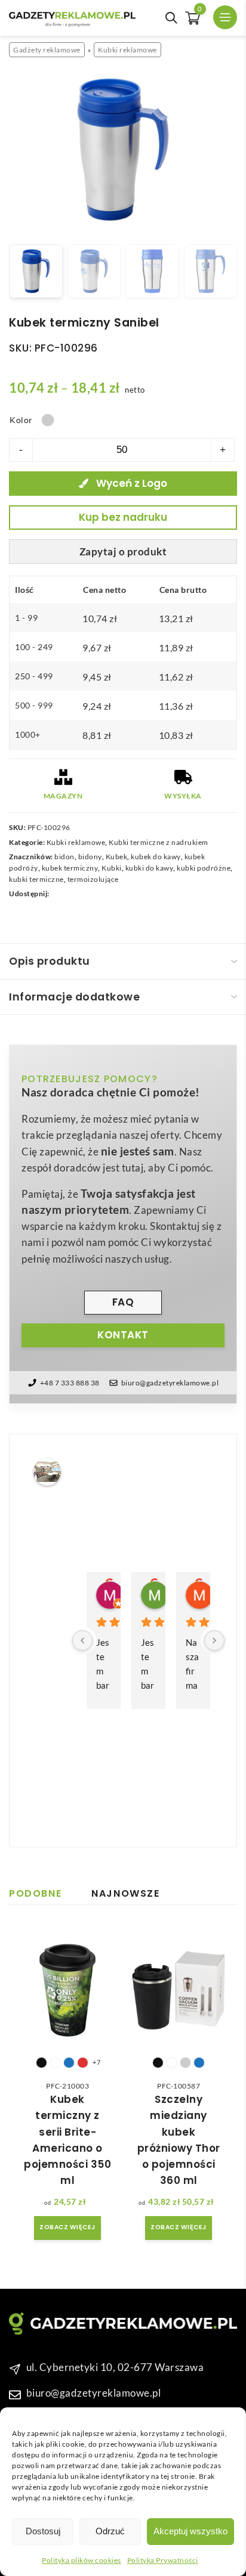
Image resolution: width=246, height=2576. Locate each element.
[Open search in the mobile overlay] (171, 18)
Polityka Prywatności (163, 2560)
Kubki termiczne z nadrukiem (159, 842)
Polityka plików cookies (82, 2560)
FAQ (123, 1302)
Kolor (21, 420)
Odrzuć (110, 2531)
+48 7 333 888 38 (70, 1383)
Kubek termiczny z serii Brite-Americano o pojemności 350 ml (67, 2140)
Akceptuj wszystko (190, 2531)
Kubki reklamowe (127, 50)
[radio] (48, 420)
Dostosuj (43, 2531)
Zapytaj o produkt (123, 551)
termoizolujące (93, 879)
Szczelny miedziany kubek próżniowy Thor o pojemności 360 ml (179, 2140)
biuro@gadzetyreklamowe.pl (170, 1383)
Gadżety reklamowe (47, 50)
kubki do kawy (150, 868)
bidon (64, 857)
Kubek (117, 857)
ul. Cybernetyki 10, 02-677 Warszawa (115, 2367)
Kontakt (123, 1335)
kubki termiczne (36, 879)
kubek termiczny (70, 868)
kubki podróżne (204, 868)
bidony (90, 857)
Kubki (112, 868)
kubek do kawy (156, 857)
